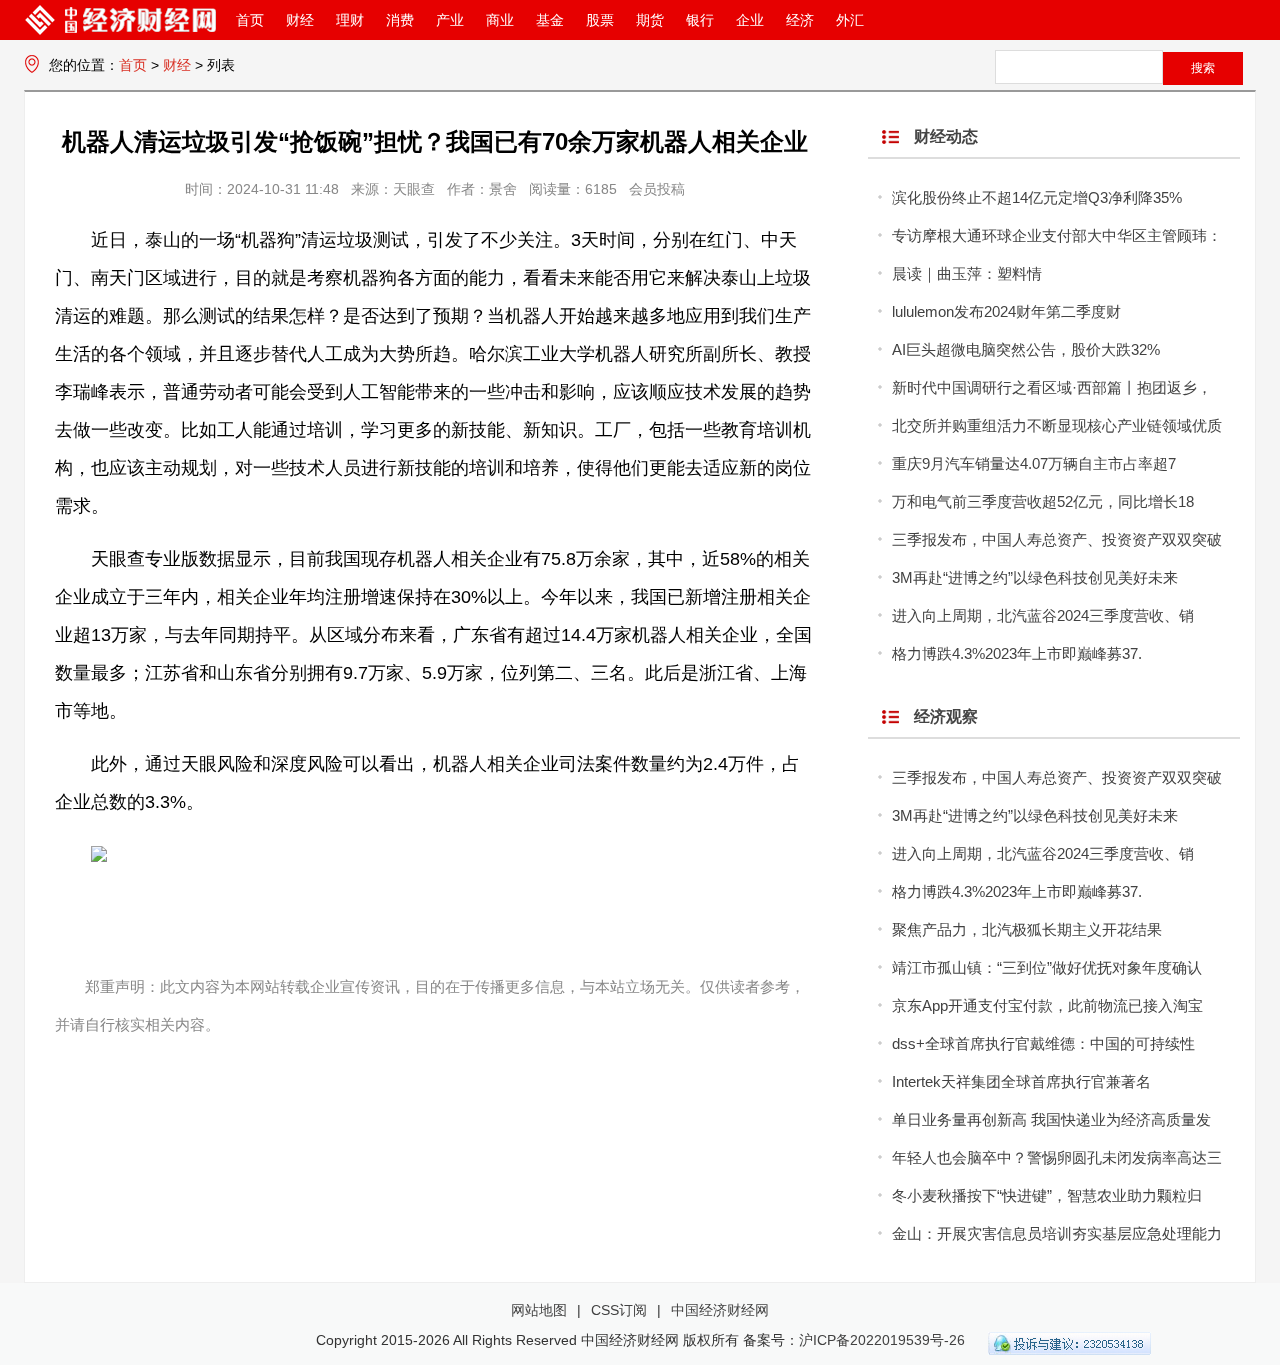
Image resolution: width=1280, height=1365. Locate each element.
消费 (400, 20)
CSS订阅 (619, 1310)
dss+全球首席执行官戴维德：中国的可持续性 (1043, 1043)
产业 (450, 20)
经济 (800, 20)
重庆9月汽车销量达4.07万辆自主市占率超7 (1034, 463)
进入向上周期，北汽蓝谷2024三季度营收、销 (1043, 615)
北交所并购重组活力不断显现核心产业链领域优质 (1057, 425)
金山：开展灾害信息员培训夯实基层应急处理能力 (1057, 1233)
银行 (700, 20)
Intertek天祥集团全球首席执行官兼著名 (1021, 1081)
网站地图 (539, 1310)
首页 (250, 20)
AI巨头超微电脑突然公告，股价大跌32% (1026, 349)
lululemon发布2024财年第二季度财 (1006, 311)
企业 (750, 20)
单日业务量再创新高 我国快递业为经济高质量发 (1051, 1119)
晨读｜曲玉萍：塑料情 (967, 273)
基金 (550, 20)
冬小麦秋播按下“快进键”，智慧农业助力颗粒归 (1047, 1195)
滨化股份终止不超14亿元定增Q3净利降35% (1037, 197)
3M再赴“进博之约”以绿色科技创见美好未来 (1035, 577)
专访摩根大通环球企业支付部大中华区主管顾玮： (1057, 235)
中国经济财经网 (720, 1310)
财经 (300, 20)
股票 (600, 20)
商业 (500, 20)
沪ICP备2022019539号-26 (882, 1340)
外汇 (850, 20)
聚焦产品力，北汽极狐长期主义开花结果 (1027, 929)
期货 (650, 20)
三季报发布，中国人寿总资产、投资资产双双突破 (1057, 539)
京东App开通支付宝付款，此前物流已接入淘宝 (1047, 1005)
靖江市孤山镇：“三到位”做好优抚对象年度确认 (1047, 967)
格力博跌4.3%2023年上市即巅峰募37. (1017, 653)
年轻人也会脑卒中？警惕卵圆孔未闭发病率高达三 (1057, 1157)
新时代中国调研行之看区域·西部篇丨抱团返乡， (1052, 387)
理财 (350, 20)
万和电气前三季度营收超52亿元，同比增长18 (1043, 501)
